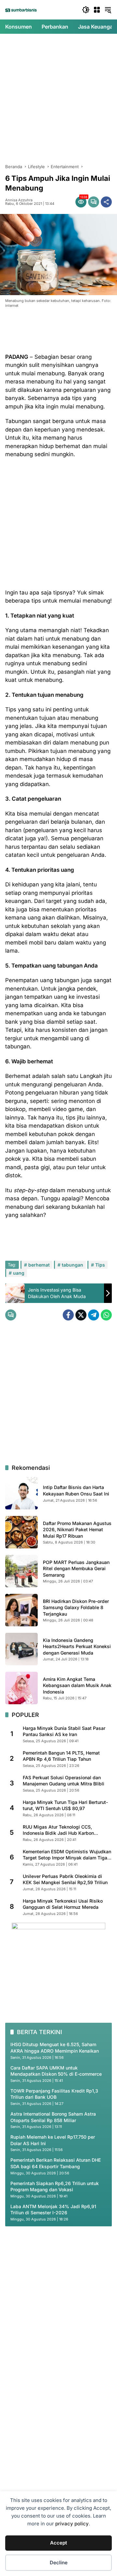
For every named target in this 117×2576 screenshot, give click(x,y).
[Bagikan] (106, 202)
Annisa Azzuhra (19, 200)
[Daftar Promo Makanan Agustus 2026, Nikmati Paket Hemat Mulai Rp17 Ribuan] (21, 1532)
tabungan (72, 1265)
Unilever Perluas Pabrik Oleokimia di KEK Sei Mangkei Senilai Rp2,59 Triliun (65, 1879)
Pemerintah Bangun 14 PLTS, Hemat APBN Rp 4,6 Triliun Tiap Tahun (61, 1756)
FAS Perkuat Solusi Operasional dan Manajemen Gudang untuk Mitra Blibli (64, 1781)
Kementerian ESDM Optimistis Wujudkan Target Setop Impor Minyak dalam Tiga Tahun (67, 1855)
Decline (59, 2563)
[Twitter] (81, 1315)
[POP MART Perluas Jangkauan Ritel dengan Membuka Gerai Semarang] (21, 1571)
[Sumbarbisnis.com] (21, 10)
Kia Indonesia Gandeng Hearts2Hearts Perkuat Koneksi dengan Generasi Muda (77, 1646)
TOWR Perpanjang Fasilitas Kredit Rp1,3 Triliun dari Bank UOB (54, 2094)
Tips (100, 1265)
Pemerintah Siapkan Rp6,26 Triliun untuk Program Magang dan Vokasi (55, 2187)
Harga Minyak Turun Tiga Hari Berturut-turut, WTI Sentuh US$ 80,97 (65, 1805)
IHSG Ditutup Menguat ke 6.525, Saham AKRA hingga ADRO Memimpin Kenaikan (55, 2048)
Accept (58, 2543)
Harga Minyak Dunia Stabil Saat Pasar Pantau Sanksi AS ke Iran (64, 1731)
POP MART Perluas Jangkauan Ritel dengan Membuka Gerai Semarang (76, 1569)
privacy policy (72, 2524)
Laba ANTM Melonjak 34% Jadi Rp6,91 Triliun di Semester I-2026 (53, 2210)
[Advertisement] (58, 99)
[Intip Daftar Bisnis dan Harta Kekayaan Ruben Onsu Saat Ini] (21, 1493)
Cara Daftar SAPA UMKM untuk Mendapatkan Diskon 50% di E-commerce (56, 2071)
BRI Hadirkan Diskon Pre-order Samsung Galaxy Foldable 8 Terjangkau (76, 1607)
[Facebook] (68, 1315)
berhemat (39, 1265)
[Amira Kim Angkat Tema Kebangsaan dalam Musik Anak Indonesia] (21, 1688)
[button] (86, 10)
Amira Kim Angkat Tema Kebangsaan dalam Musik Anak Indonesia (77, 1685)
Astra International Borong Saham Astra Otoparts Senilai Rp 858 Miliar (53, 2117)
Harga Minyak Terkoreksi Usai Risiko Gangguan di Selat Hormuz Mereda (63, 1904)
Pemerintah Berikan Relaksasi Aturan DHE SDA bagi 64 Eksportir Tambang (56, 2163)
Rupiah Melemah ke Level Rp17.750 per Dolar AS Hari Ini (53, 2140)
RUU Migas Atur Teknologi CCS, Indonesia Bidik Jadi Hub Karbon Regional (58, 1830)
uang (19, 1273)
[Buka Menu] (97, 10)
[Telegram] (94, 1315)
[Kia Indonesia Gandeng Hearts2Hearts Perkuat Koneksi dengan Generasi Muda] (21, 1649)
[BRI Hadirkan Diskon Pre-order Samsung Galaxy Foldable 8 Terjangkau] (21, 1610)
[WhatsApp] (106, 1315)
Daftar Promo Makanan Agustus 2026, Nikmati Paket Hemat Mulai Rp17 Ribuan (77, 1530)
